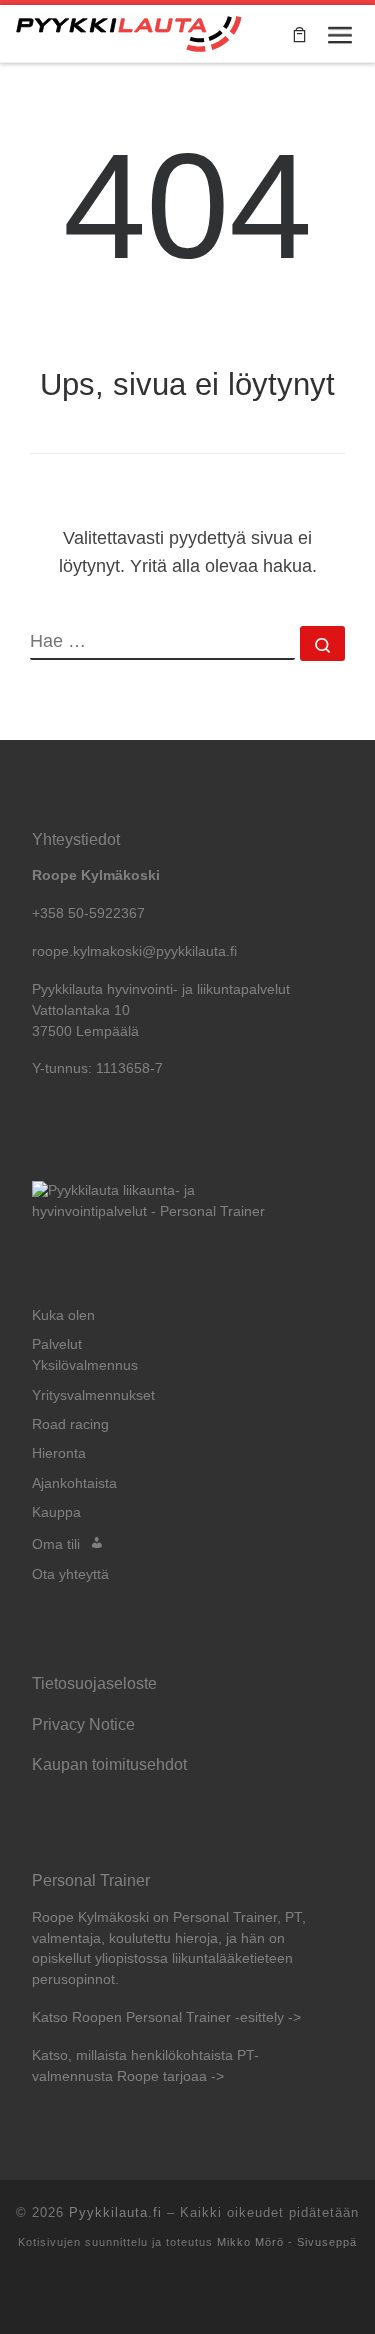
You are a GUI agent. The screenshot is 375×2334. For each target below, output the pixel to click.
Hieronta (59, 1453)
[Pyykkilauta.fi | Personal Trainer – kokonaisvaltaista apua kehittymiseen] (128, 31)
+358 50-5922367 (88, 913)
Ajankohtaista (74, 1483)
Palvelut (57, 1344)
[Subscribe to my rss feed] (188, 2294)
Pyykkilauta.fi (115, 2212)
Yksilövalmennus (85, 1365)
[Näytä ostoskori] (299, 33)
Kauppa (56, 1512)
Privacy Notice (83, 1724)
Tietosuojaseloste (94, 1683)
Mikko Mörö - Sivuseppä (287, 2242)
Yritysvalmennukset (93, 1395)
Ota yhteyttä (70, 1574)
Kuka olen (63, 1315)
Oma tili (56, 1544)
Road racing (70, 1424)
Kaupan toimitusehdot (109, 1764)
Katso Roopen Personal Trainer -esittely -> (166, 2017)
